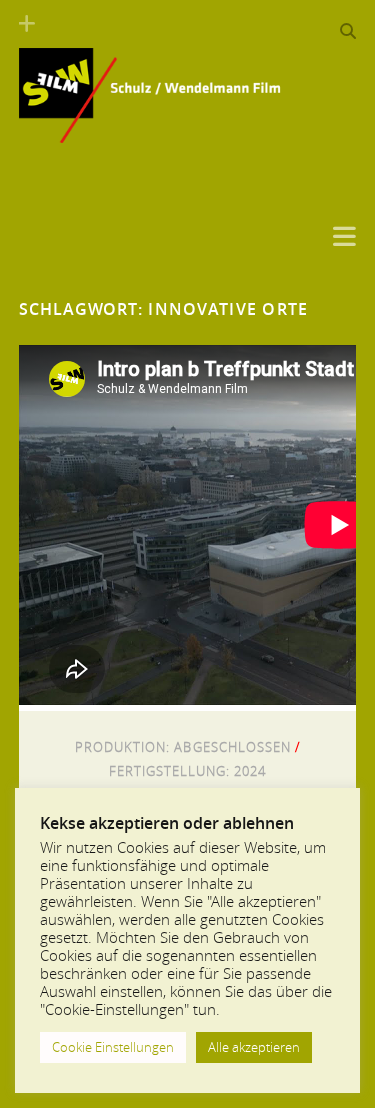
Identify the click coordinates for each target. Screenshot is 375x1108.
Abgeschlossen (232, 747)
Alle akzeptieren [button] (254, 1047)
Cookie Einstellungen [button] (113, 1047)
